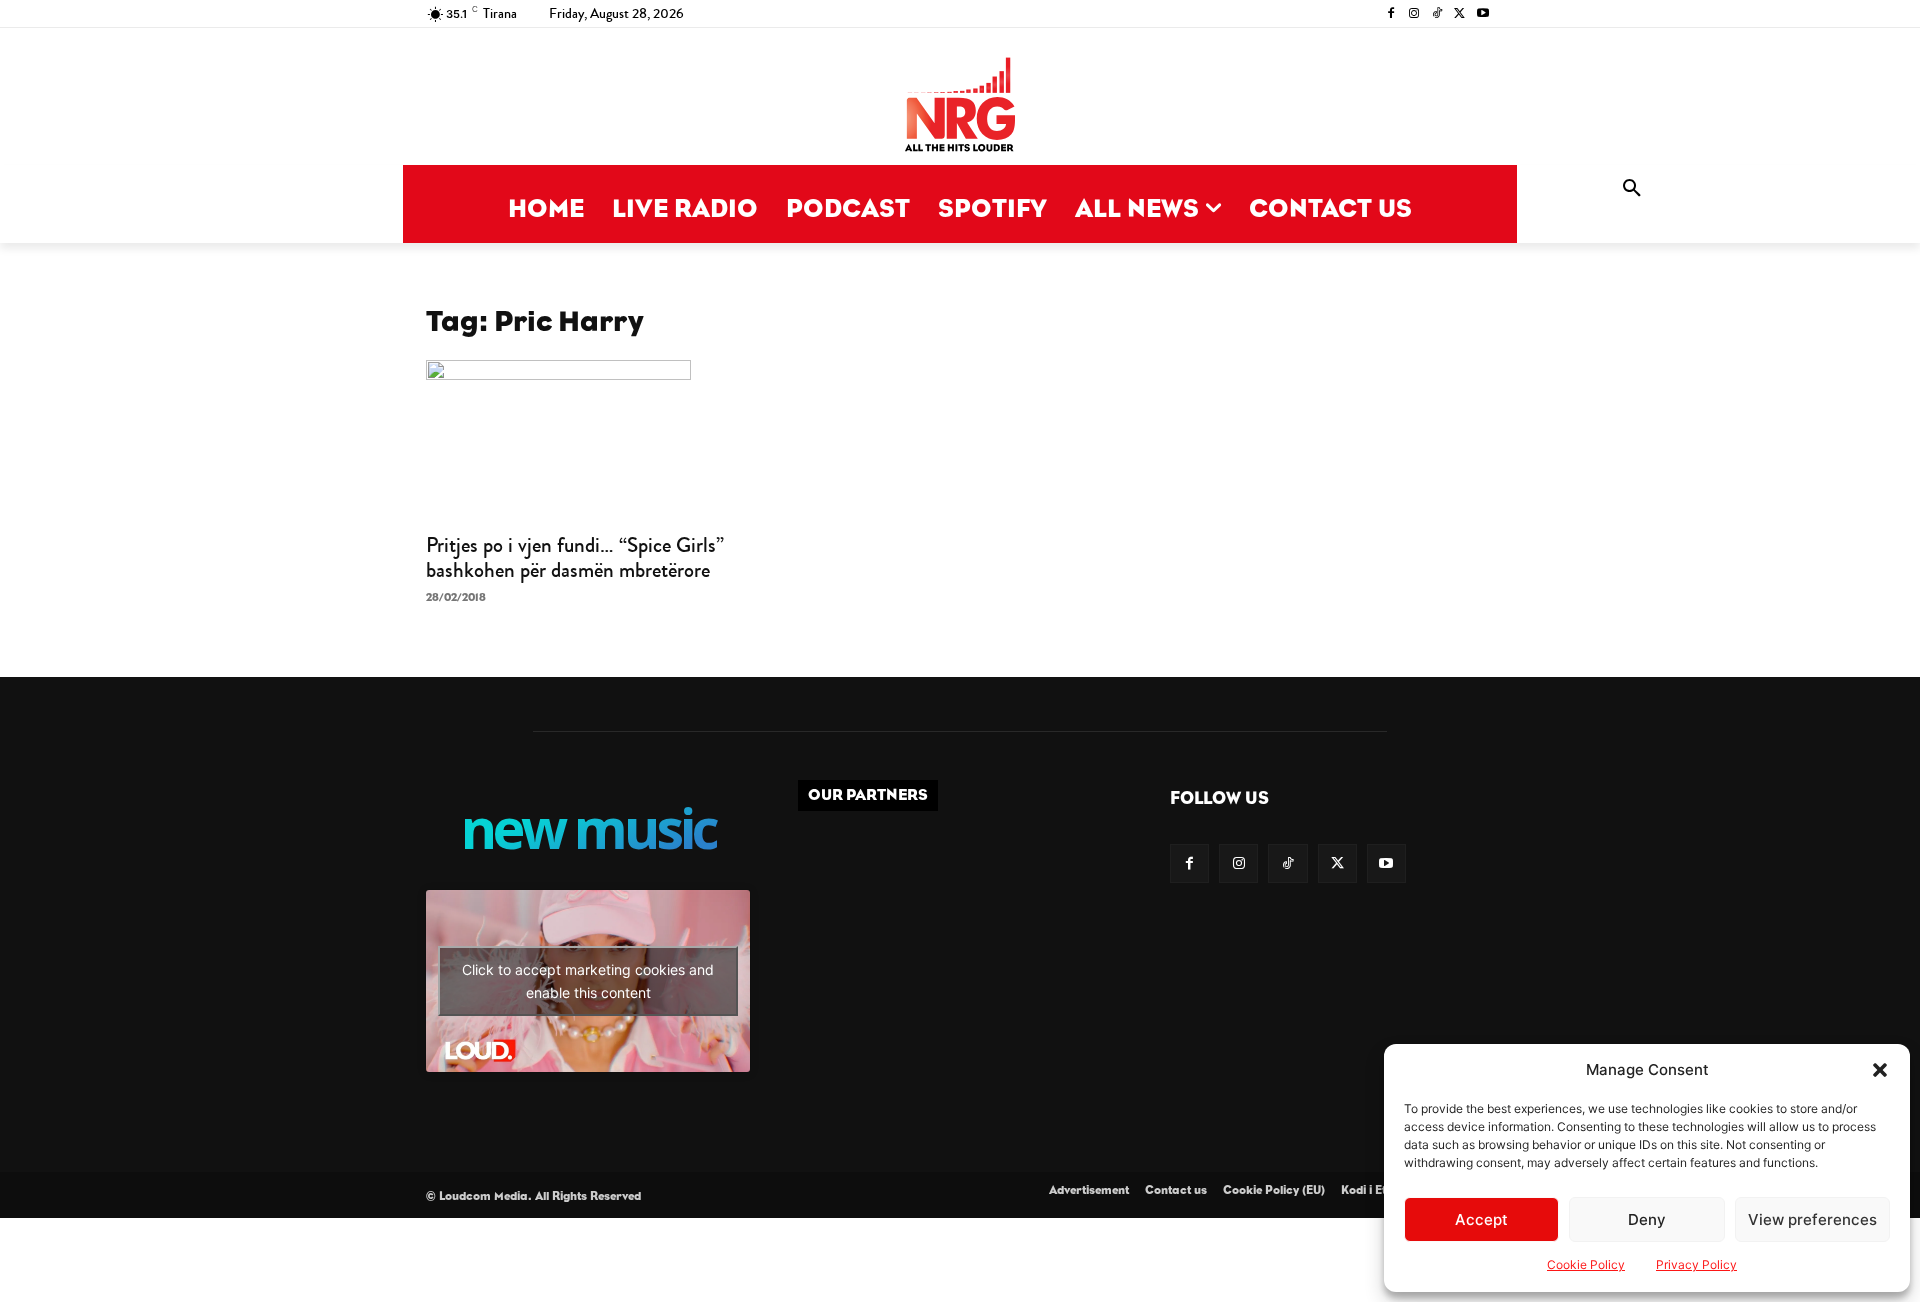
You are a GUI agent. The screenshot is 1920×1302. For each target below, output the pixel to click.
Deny (1647, 1219)
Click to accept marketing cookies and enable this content (588, 981)
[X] (1459, 14)
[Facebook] (1391, 14)
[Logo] (960, 106)
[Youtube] (1482, 14)
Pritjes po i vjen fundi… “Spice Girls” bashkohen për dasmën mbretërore (575, 557)
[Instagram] (1414, 14)
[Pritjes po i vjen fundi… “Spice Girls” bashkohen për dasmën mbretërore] (588, 440)
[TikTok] (1437, 14)
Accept (1481, 1219)
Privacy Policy (1696, 1264)
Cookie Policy (1586, 1264)
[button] (1880, 1070)
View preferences (1812, 1219)
